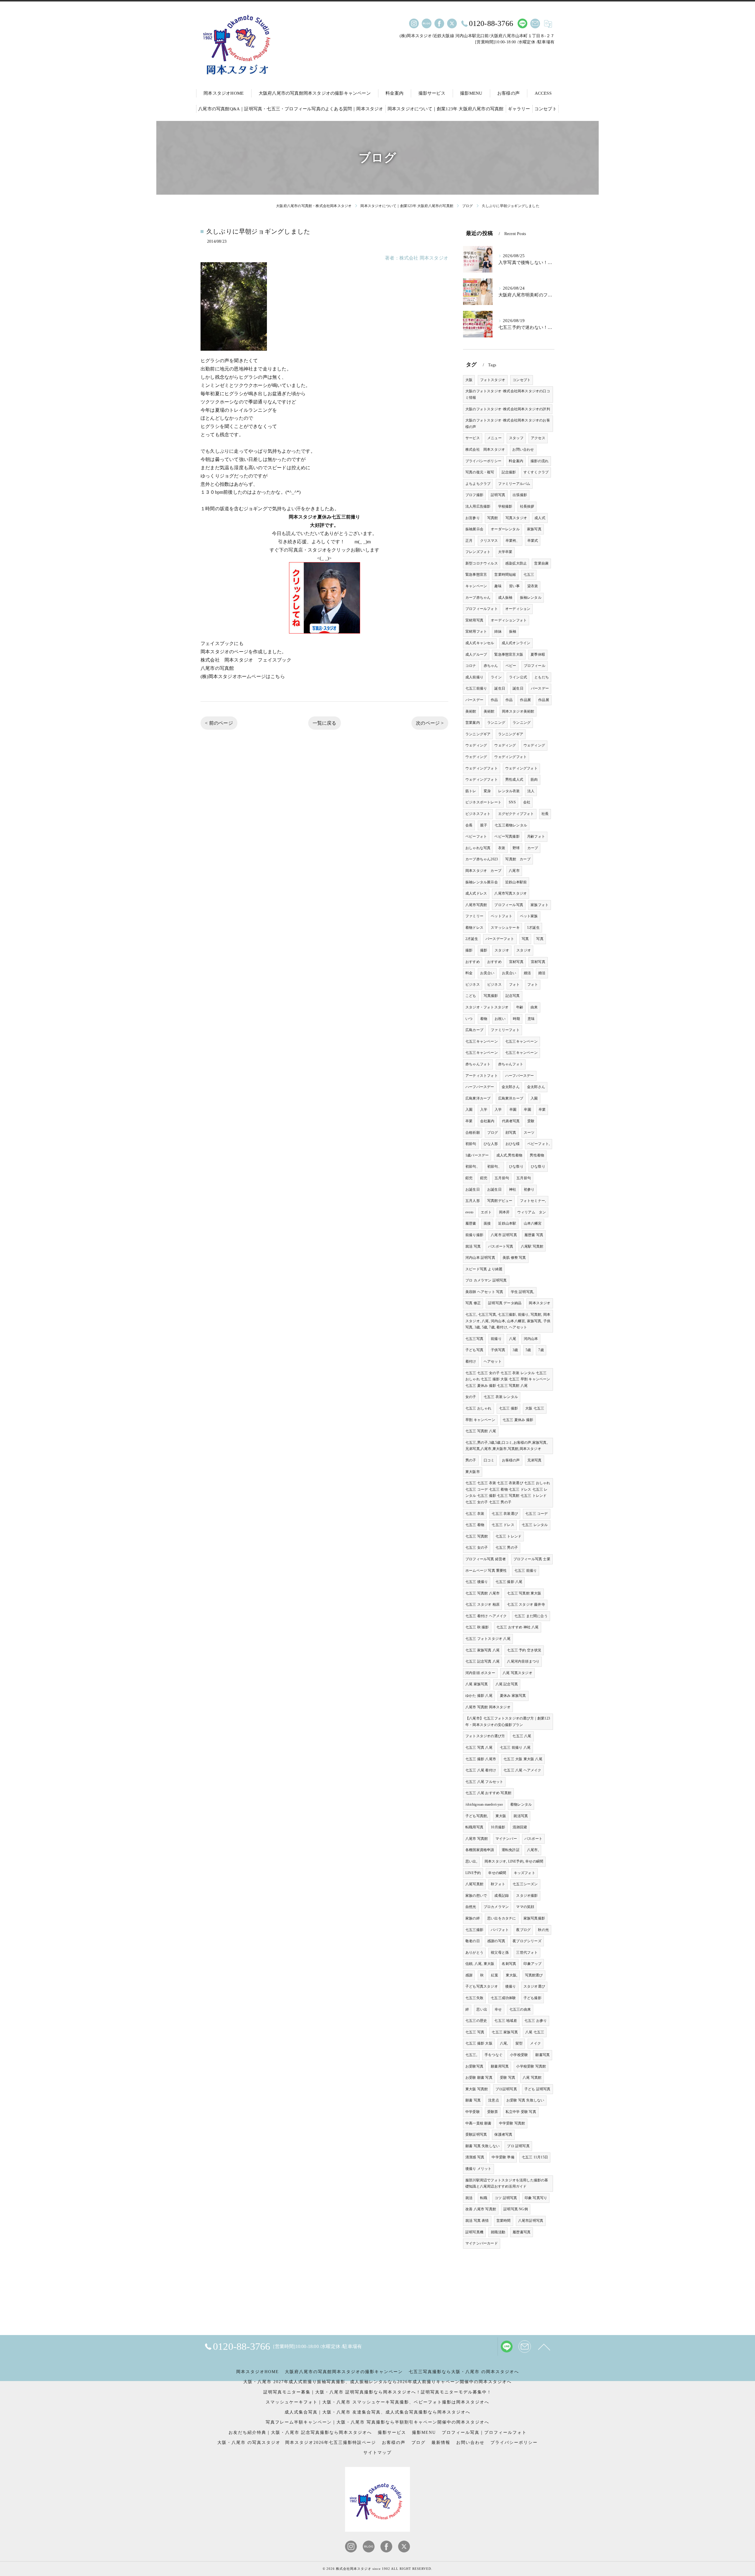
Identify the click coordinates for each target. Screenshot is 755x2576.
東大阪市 (473, 1472)
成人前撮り (474, 677)
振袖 (513, 631)
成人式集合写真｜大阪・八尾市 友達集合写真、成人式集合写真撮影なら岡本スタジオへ (377, 2412)
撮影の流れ (540, 461)
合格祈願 (473, 1133)
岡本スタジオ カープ (483, 871)
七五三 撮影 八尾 (509, 1582)
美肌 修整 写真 (514, 1258)
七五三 (529, 575)
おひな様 (513, 1144)
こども (471, 996)
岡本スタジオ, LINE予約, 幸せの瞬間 (514, 1861)
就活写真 (521, 1816)
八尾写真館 (474, 1884)
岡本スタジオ (540, 1303)
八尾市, (533, 1850)
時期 (516, 1019)
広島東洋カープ (478, 1098)
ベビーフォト (476, 836)
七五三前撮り (476, 688)
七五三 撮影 (508, 1408)
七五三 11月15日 (535, 2157)
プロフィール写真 (509, 905)
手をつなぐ (494, 2055)
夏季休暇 (538, 654)
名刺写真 (509, 1964)
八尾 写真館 (532, 2078)
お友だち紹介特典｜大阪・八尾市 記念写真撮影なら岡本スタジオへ (300, 2433)
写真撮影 (491, 996)
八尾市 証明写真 (504, 1235)
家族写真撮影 (534, 1918)
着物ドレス (474, 928)
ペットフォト (502, 916)
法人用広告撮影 (478, 506)
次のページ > (430, 723)
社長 (545, 814)
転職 (484, 2198)
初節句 (471, 1144)
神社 (513, 1189)
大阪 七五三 (535, 1408)
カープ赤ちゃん (478, 598)
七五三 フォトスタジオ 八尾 (488, 1639)
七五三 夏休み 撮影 (518, 1420)
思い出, (471, 1861)
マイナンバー (506, 1839)
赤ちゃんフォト (478, 1064)
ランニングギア (478, 734)
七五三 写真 (475, 2032)
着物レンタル (521, 1804)
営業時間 (504, 2221)
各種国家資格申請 (480, 1850)
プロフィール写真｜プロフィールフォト (484, 2433)
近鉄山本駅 (507, 1223)
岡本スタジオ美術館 (518, 711)
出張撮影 (520, 495)
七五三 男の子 (507, 1548)
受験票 (493, 2112)
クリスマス (489, 541)
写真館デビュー (500, 1201)
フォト (514, 985)
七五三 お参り (536, 2021)
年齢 (520, 1007)
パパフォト (500, 1930)
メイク (535, 2043)
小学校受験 (519, 2055)
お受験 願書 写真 (479, 2078)
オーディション (518, 609)
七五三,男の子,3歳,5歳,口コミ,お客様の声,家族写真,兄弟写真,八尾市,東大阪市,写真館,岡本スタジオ (507, 1446)
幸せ (498, 2009)
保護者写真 (503, 2134)
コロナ (471, 666)
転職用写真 (474, 1827)
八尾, (504, 2043)
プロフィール (535, 666)
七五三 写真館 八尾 (481, 1431)
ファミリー (474, 916)
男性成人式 (514, 780)
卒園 (513, 1110)
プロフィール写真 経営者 (486, 1559)
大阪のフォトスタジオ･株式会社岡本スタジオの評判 (508, 409)
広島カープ (474, 1030)
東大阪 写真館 (477, 2089)
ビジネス (473, 985)
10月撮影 (498, 1827)
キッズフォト (525, 1873)
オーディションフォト (509, 620)
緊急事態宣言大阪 (509, 654)
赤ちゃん (491, 666)
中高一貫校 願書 (479, 2123)
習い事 (514, 586)
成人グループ (476, 654)
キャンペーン (476, 586)
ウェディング (476, 745)
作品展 (525, 700)
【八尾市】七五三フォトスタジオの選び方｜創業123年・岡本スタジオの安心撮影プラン (508, 1722)
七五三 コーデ (536, 1514)
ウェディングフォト (511, 757)
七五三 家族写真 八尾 (482, 1650)
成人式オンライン (516, 643)
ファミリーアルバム (514, 484)
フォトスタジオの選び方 (485, 1736)
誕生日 (500, 688)
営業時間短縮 (505, 575)
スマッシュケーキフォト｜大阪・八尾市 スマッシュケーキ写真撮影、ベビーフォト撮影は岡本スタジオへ (377, 2402)
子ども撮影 (532, 1998)
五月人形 (473, 1201)
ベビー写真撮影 (507, 836)
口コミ (489, 1460)
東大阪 (501, 1816)
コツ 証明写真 (506, 2198)
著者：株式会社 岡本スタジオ (417, 258)
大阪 (469, 380)
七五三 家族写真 (505, 2032)
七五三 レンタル (535, 1525)
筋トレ (471, 791)
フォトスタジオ (493, 380)
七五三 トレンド (509, 1536)
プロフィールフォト (482, 609)
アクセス (538, 438)
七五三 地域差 (505, 2021)
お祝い (500, 1019)
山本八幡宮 (533, 1223)
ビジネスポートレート (483, 802)
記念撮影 (509, 472)
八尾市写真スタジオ (511, 893)
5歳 (528, 1350)
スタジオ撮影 (527, 1896)
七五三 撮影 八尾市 (481, 1759)
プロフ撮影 (474, 495)
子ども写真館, (477, 1816)
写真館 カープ (518, 859)
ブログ (493, 1133)
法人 (531, 791)
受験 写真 (508, 2078)
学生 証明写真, (523, 1292)
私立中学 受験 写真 (521, 2112)
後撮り (511, 1986)
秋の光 (543, 1930)
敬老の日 (473, 1941)
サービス (473, 438)
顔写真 (511, 1133)
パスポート (533, 1839)
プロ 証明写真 (518, 2146)
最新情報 (441, 2443)
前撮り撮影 (474, 1235)
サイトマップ (377, 2453)
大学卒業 (505, 552)
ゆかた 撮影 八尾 (479, 1696)
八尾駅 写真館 (532, 1246)
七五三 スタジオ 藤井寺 (526, 1604)
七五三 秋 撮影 (477, 1627)
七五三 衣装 (475, 1514)
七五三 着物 (475, 1525)
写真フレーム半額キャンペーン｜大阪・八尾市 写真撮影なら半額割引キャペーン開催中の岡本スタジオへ (377, 2422)
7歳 (541, 1350)
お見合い (487, 973)
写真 (525, 939)
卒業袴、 (513, 541)
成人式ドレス (476, 893)
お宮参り (473, 518)
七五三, (471, 2055)
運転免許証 (511, 1850)
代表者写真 (511, 1121)
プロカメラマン (496, 1907)
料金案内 (516, 461)
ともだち (542, 677)
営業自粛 (541, 563)
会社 (527, 802)
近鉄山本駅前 (516, 882)
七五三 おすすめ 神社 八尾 (518, 1627)
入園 (534, 1098)
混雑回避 (520, 1827)
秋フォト (498, 1884)
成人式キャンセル (480, 643)
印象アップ (532, 1964)
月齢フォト (536, 836)
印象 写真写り (536, 2198)
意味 (531, 1019)
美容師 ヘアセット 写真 (484, 1292)
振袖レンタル (531, 598)
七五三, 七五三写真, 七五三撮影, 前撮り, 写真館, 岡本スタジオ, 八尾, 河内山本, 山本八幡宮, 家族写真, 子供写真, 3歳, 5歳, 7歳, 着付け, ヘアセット (508, 1321)
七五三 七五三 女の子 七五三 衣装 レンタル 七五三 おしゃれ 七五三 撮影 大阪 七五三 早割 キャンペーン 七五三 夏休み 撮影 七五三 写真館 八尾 (508, 1379)
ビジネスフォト (478, 814)
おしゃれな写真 (478, 848)
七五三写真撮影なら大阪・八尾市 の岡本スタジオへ (464, 2372)
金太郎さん (511, 1087)
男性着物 (537, 1155)
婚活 (527, 973)
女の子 (471, 1397)
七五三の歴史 (476, 2021)
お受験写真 (474, 2066)
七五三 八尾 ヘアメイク (522, 1770)
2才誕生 (472, 939)
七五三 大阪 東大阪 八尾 (523, 1759)
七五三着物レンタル (511, 825)
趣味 (498, 586)
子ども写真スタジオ (482, 1986)
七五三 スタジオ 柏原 (482, 1604)
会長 (469, 825)
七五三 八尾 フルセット (484, 1782)
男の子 (471, 1460)
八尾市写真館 (476, 905)
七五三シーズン (525, 1884)
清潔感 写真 (475, 2157)
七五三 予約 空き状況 (524, 1650)
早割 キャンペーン (480, 1420)
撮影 (469, 950)
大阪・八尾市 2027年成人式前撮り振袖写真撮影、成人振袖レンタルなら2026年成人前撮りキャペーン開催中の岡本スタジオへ (377, 2382)
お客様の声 (511, 1460)
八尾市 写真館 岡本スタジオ (488, 1707)
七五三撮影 (474, 1930)
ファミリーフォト (505, 1030)
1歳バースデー (477, 1155)
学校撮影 (505, 506)
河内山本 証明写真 (480, 1258)
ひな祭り (516, 1166)
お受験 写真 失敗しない (525, 2100)
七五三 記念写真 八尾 (482, 1661)
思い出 (482, 2009)
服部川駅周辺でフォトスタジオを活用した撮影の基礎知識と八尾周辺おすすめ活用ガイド (507, 2183)
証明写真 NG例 (516, 2209)
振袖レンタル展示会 (482, 882)
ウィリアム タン (532, 1212)
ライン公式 (518, 677)
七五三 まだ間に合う (531, 1616)
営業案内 (473, 723)
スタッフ (516, 438)
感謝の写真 (496, 1941)
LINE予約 (473, 1873)
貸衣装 (533, 586)
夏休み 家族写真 (513, 1696)
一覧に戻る (325, 723)
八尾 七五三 (535, 2032)
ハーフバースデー (520, 1076)
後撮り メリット (479, 2169)
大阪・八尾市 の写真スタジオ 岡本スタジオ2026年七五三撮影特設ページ (297, 2443)
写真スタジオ (516, 518)
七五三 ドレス (503, 1525)
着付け (471, 1361)
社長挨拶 (527, 506)
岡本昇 (504, 1212)
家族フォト (540, 905)
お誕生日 (473, 1189)
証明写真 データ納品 (505, 1303)
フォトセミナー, (533, 1201)
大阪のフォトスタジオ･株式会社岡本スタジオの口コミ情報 (508, 394)
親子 (484, 825)
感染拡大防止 (516, 563)
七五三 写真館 (477, 1536)
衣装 (502, 848)
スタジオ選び (534, 1986)
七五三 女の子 (477, 1548)
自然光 (471, 1907)
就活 (469, 2198)
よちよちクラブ (478, 484)
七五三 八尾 (522, 1736)
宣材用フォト (476, 631)
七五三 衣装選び (505, 1514)
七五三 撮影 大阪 (479, 2043)
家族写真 (534, 529)
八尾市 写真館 (477, 1839)
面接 (487, 1223)
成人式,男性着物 (509, 1155)
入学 (484, 1110)
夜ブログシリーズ (527, 1941)
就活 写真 (473, 1246)
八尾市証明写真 (531, 2221)
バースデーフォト (500, 939)
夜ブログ (523, 1930)
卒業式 (533, 541)
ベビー (511, 666)
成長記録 (502, 1896)
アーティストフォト (482, 1076)
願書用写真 (500, 2066)
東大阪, (512, 1975)
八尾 (513, 1339)
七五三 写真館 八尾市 (482, 1593)
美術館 (471, 711)
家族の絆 (473, 1918)
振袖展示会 (474, 529)
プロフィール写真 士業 (532, 1559)
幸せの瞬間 (497, 1873)
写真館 (493, 518)
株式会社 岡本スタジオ (485, 449)
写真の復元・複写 (480, 472)
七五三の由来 (520, 2009)
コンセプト (522, 380)
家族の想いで (476, 1896)
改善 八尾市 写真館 (481, 2209)
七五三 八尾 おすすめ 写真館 (488, 1793)
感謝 (469, 1975)
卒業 (542, 1110)
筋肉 (534, 780)
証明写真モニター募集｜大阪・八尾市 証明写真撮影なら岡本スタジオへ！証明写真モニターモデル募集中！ (377, 2392)
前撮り (496, 1339)
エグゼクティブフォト (516, 814)
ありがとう (474, 1952)
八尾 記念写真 (507, 1684)
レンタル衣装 (509, 791)
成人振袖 (505, 598)
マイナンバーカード (482, 2243)
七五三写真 (474, 1339)
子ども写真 (474, 1350)
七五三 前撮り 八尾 (515, 1748)
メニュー (494, 438)
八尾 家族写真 (477, 1684)
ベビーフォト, (539, 1144)
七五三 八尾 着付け (481, 1770)
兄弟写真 (535, 1460)
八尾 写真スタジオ (517, 1673)
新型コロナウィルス (482, 563)
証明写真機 (474, 2232)
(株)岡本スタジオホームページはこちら (243, 676)
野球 (516, 848)
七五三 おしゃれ (479, 1408)
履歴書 (471, 1223)
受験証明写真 (476, 2134)
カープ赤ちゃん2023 (482, 859)
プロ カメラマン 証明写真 (486, 1280)
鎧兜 (469, 1178)
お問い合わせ (523, 449)
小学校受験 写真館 (531, 2066)
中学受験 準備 (503, 2157)
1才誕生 (533, 928)
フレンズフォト (478, 552)
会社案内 (487, 1121)
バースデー (540, 688)
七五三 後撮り (477, 1582)
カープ (533, 848)
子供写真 (498, 1350)
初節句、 (473, 1166)
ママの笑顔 (525, 1907)
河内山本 (531, 1339)
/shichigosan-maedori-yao (484, 1804)
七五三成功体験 (503, 1998)
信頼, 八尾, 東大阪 (480, 1964)
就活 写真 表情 (477, 2221)
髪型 (519, 2043)
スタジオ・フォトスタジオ (487, 1007)
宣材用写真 (474, 620)
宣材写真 (516, 962)
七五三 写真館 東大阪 (524, 1593)
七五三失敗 (474, 1998)
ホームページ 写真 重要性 (486, 1571)
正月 (469, 541)
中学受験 (473, 2112)
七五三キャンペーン (482, 1041)
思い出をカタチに (502, 1918)
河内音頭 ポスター (480, 1673)
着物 (484, 1019)
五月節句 (502, 1178)
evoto (469, 1212)
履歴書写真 (522, 2232)
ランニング (496, 723)
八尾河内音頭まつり (523, 1661)
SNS (512, 802)
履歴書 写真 (534, 1235)
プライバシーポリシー (483, 461)
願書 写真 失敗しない (482, 2146)
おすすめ (473, 962)
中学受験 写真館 (512, 2123)
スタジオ (502, 950)
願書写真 (543, 2055)
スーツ (529, 1133)
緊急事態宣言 (476, 575)
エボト (486, 1212)
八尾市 (514, 871)
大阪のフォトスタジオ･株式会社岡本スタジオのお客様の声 (508, 424)
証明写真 (498, 495)
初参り (529, 1189)
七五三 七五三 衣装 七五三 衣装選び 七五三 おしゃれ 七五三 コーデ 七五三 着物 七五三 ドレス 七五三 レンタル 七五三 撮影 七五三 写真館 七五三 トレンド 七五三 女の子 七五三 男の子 (508, 1493)
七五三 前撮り (526, 1571)
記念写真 (513, 996)
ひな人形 (491, 1144)
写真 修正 (473, 1303)
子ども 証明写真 (537, 2089)
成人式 (540, 518)
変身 (487, 791)
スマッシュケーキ (505, 928)
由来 (534, 1007)
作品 (494, 700)
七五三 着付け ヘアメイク (486, 1616)
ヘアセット (493, 1361)
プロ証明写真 (506, 2089)
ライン (496, 677)
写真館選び (534, 1975)
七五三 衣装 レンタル (501, 1397)
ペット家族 (529, 916)
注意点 (494, 2100)
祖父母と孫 (500, 1952)
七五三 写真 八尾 (479, 1748)
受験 (531, 1121)
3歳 (515, 1350)
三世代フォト (527, 1952)
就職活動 (498, 2232)
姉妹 (498, 631)
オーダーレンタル (505, 529)
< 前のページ (219, 723)
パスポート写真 (501, 1246)
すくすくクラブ (536, 472)
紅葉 (495, 1975)
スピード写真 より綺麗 (484, 1269)
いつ (469, 1019)
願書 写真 (473, 2100)
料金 (469, 973)
